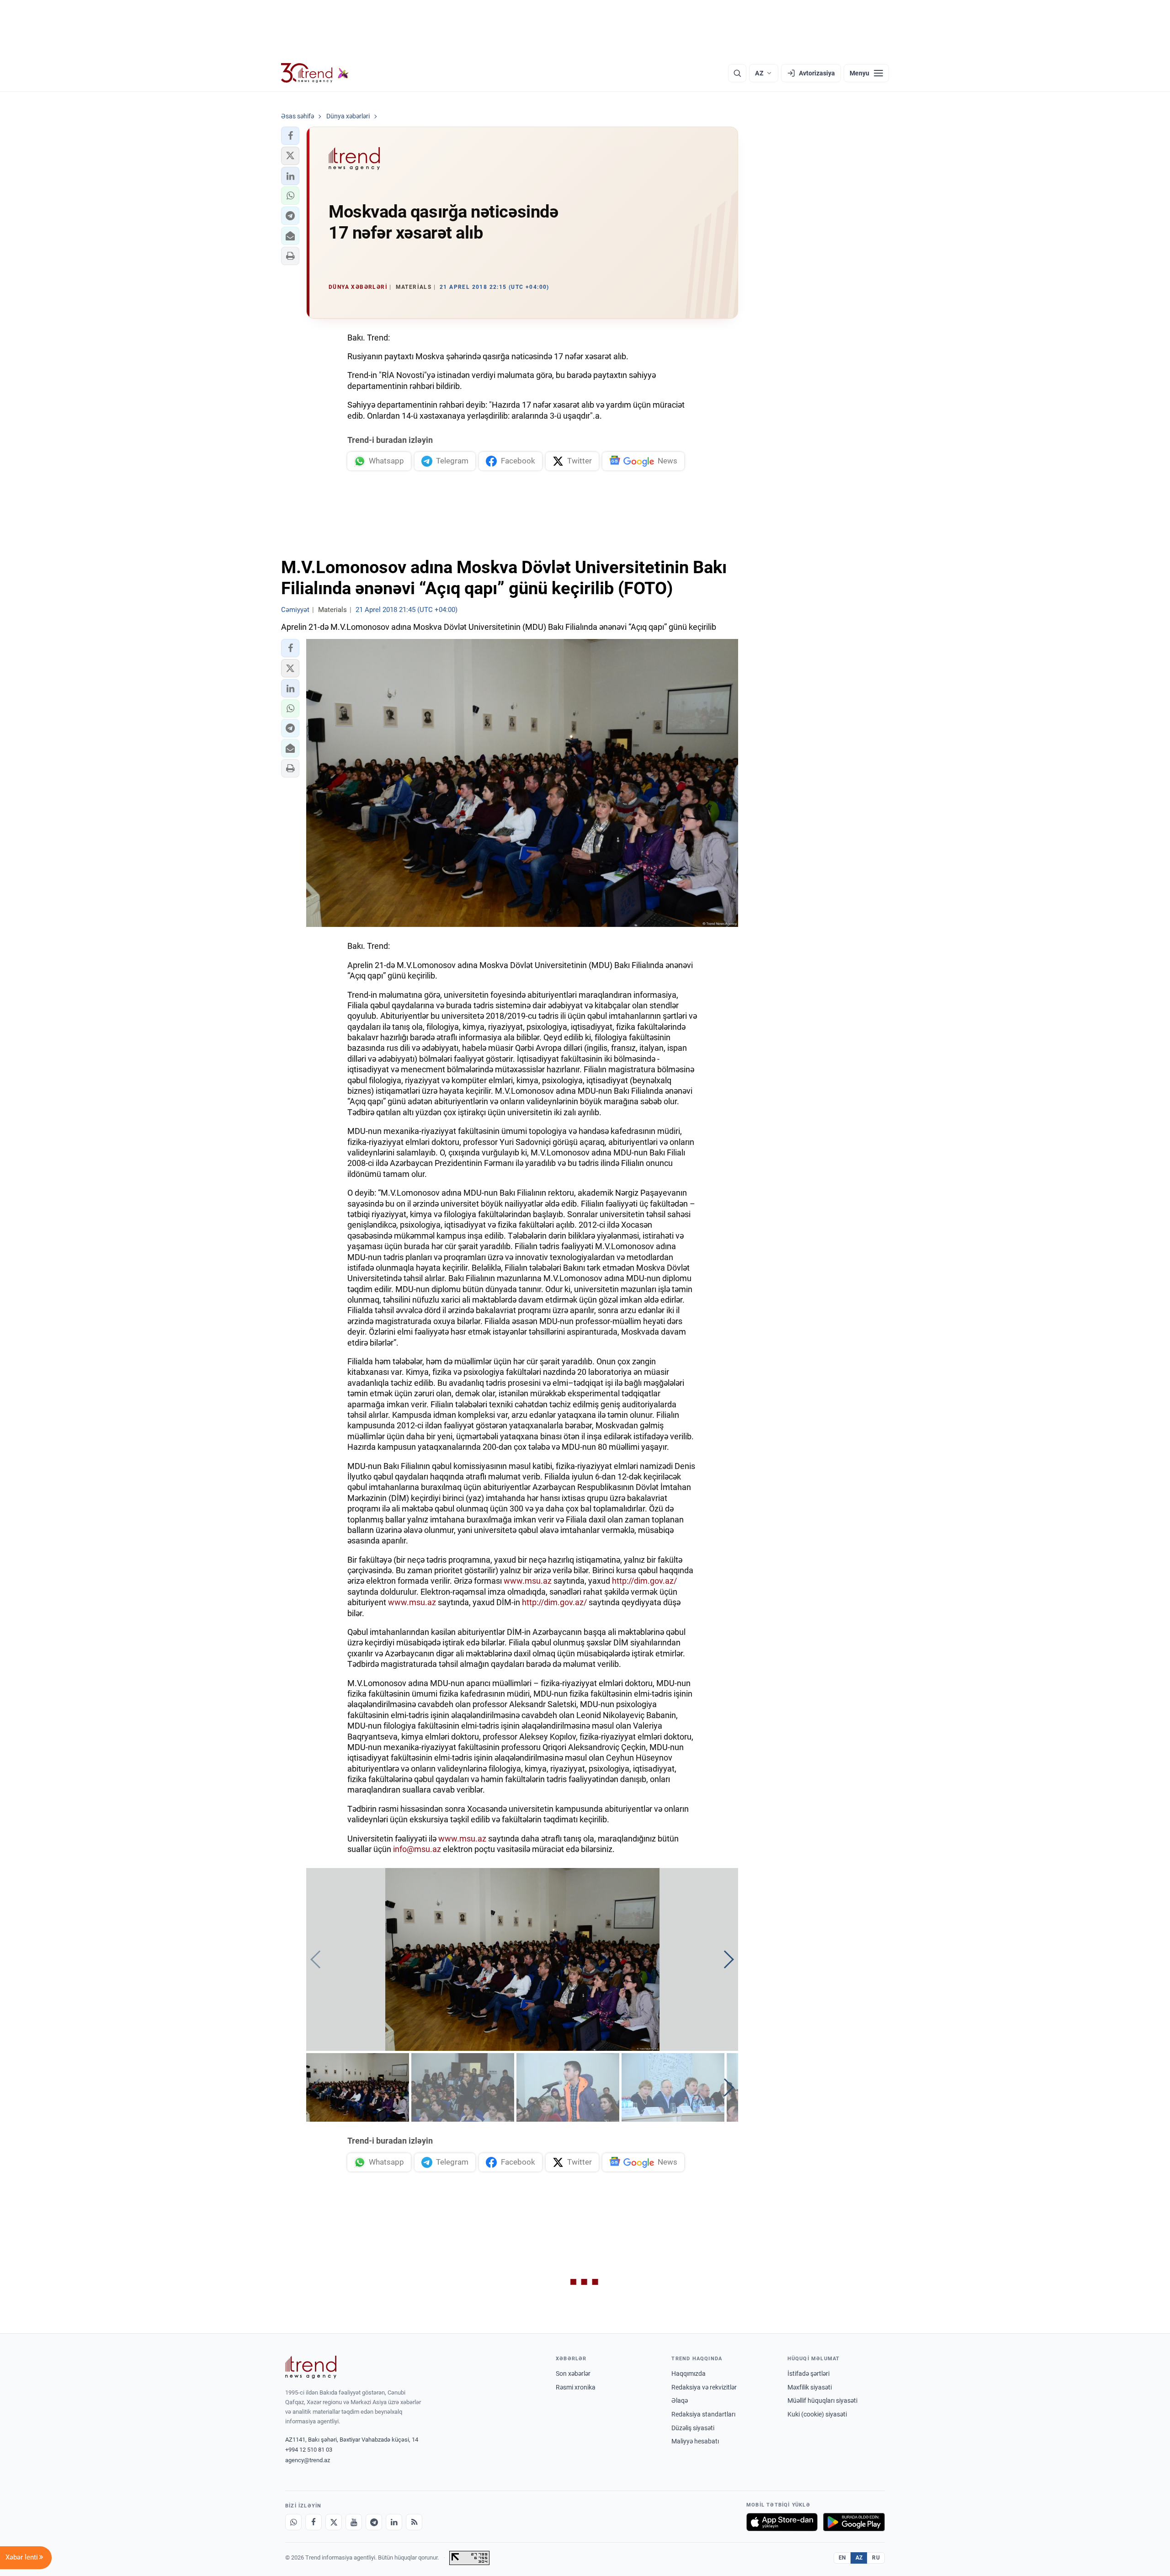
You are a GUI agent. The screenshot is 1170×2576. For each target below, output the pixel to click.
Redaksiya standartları (703, 2414)
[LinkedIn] (394, 2522)
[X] (334, 2522)
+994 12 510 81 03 (309, 2450)
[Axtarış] (737, 73)
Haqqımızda (689, 2374)
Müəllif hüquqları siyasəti (822, 2400)
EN (842, 2558)
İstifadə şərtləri (808, 2374)
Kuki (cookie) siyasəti (817, 2414)
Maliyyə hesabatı (695, 2441)
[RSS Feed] (414, 2522)
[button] (290, 136)
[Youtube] (354, 2522)
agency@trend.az (308, 2460)
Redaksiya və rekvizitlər (704, 2387)
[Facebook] (314, 2522)
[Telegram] (374, 2522)
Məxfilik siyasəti (810, 2387)
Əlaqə (680, 2400)
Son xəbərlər (573, 2374)
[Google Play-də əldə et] (854, 2522)
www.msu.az (528, 1581)
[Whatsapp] (293, 2522)
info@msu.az (417, 1849)
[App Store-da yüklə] (782, 2522)
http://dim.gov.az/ (644, 1581)
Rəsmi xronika (576, 2387)
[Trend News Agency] (311, 2367)
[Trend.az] (315, 73)
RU (876, 2558)
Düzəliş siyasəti (693, 2428)
